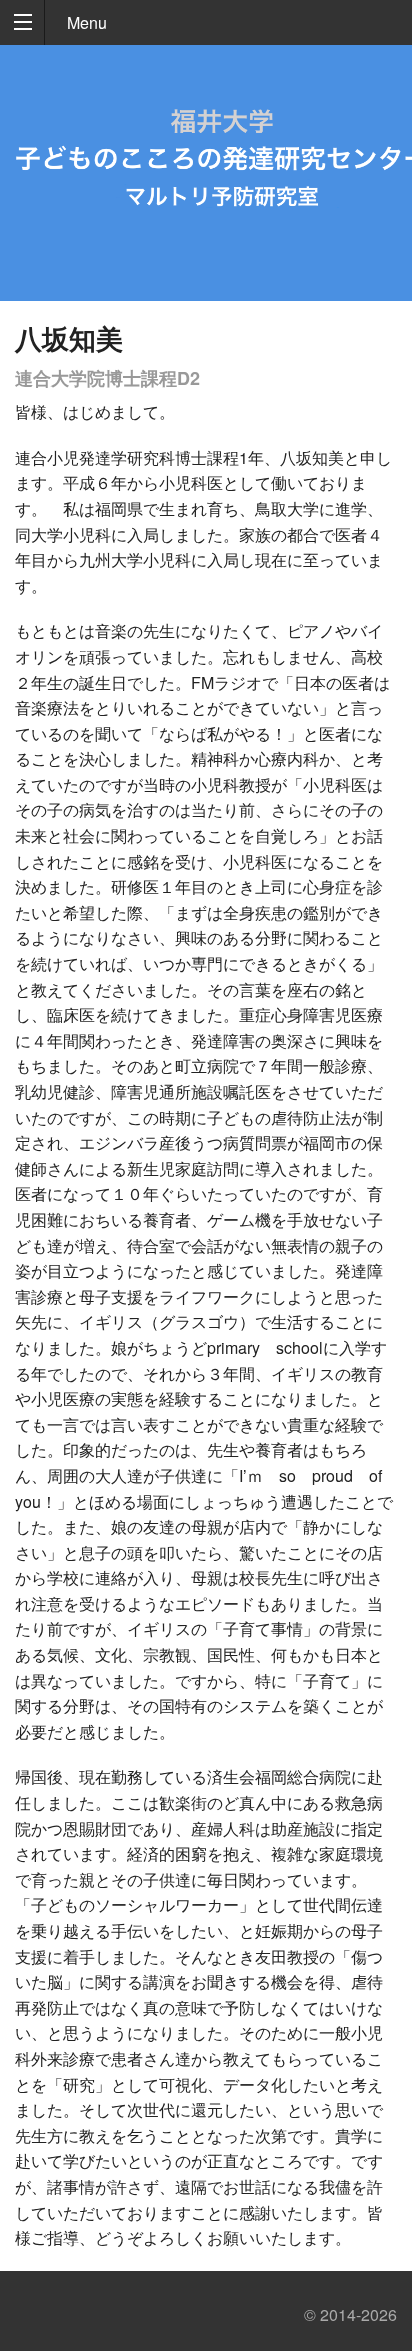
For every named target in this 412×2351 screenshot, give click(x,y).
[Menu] (22, 22)
